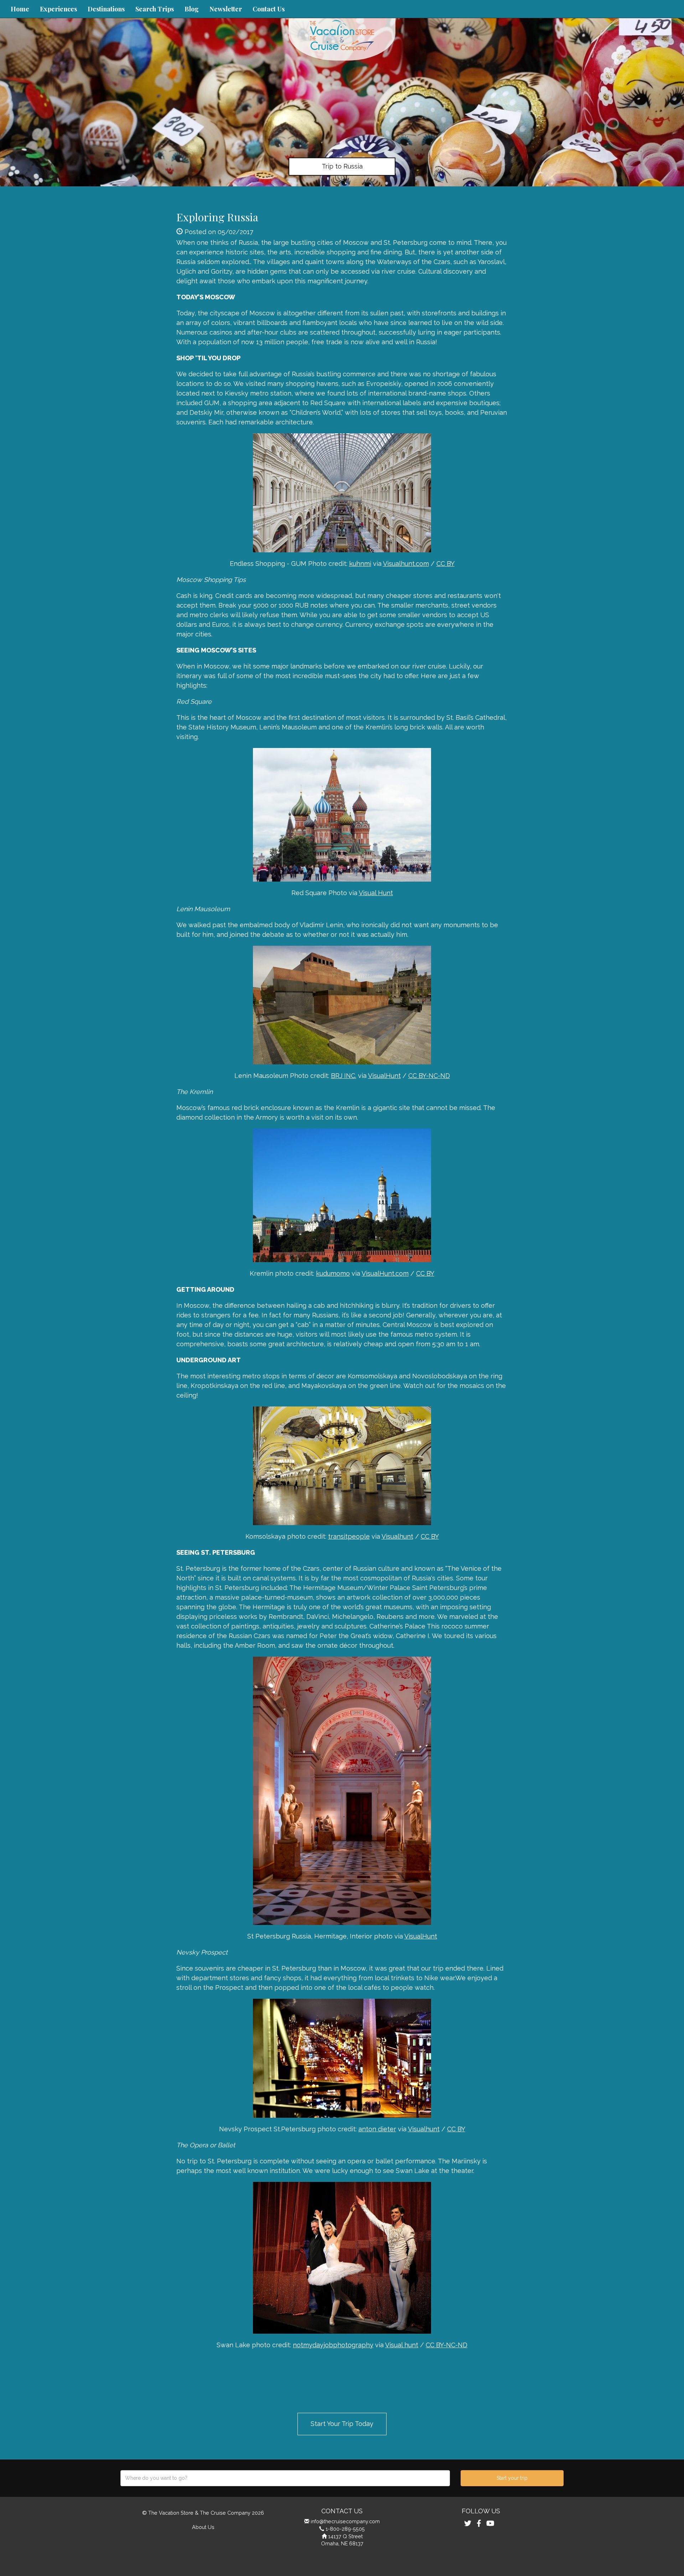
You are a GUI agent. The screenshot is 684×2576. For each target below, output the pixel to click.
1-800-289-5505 (345, 2529)
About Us (203, 2527)
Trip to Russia (342, 166)
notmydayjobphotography (333, 2345)
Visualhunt (397, 1536)
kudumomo (333, 1273)
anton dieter (377, 2129)
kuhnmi (360, 564)
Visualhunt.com (406, 564)
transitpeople (349, 1536)
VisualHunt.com (385, 1273)
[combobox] (285, 2478)
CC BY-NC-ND (429, 1076)
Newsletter (226, 9)
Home (20, 9)
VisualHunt (384, 1076)
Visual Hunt (376, 893)
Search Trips (155, 9)
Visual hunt (402, 2345)
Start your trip (512, 2478)
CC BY (445, 564)
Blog (192, 9)
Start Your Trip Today (342, 2424)
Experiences (58, 9)
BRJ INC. (344, 1076)
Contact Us (269, 9)
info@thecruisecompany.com (345, 2521)
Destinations (106, 9)
